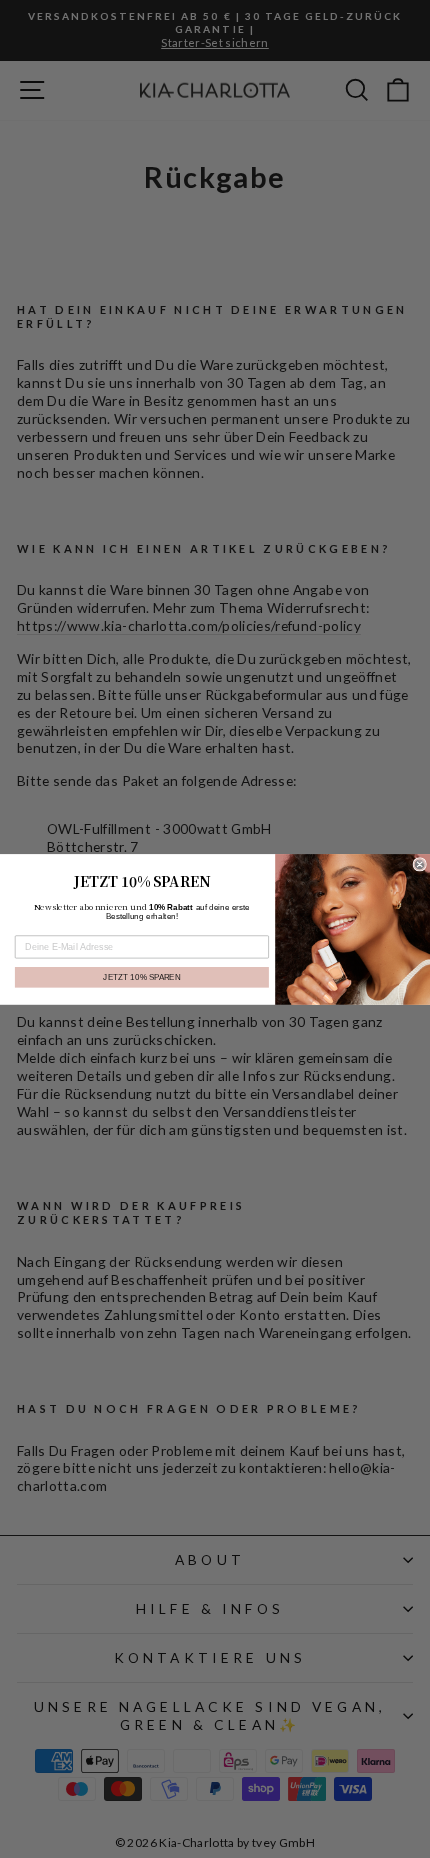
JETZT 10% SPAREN (141, 976)
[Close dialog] (419, 863)
